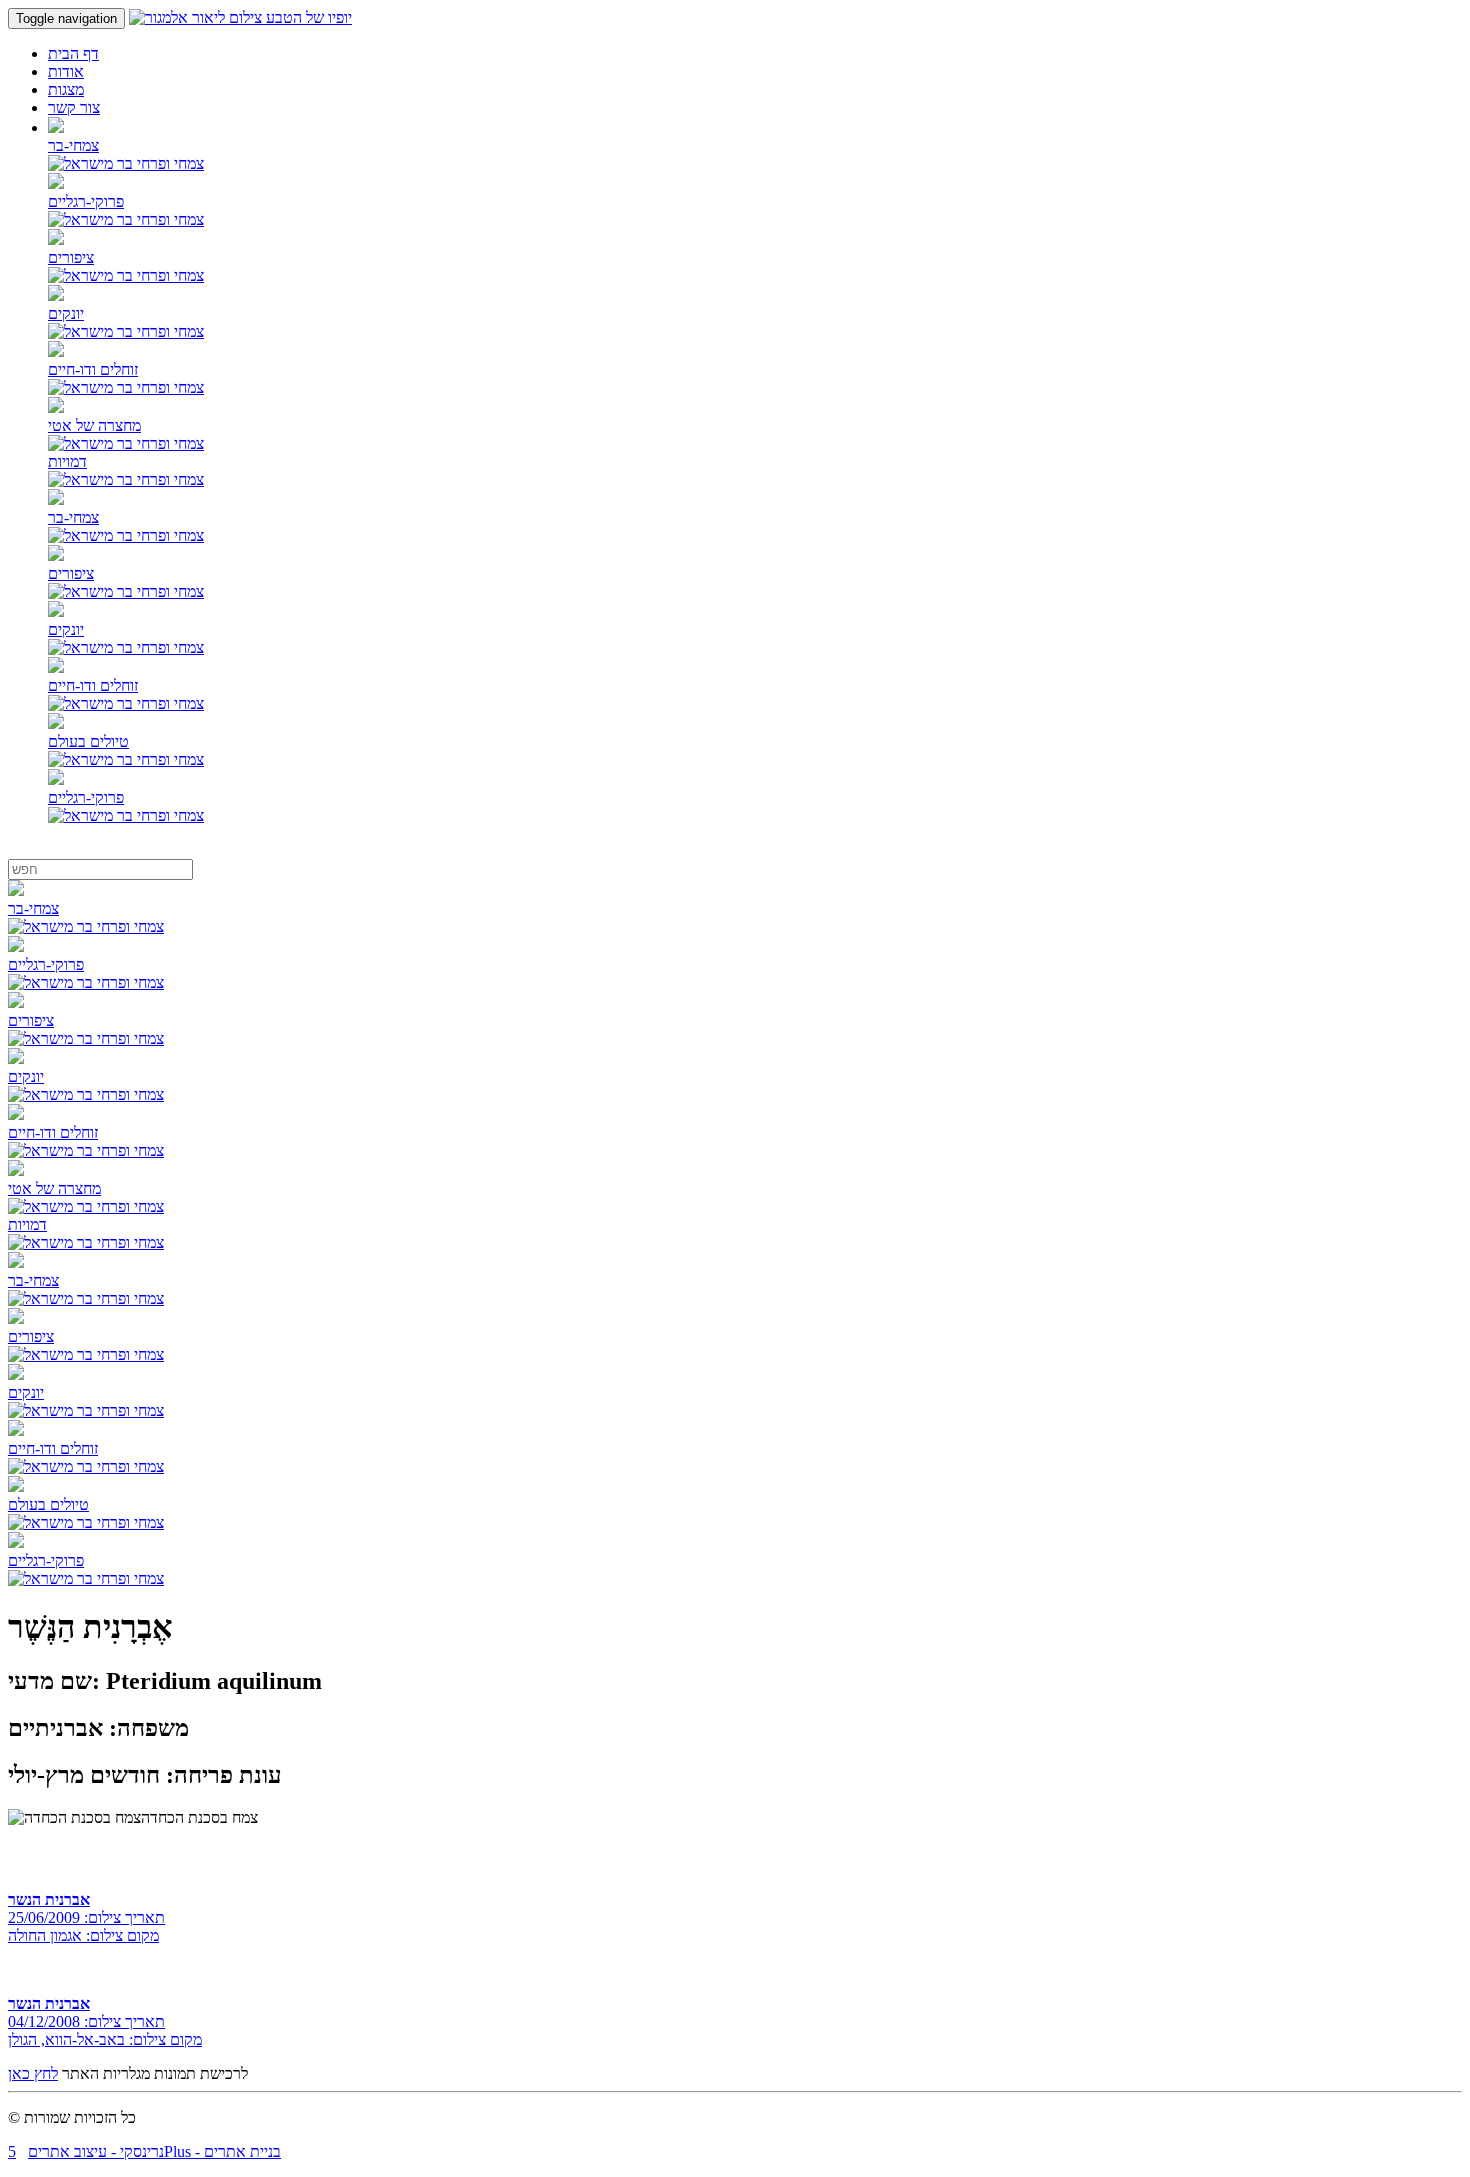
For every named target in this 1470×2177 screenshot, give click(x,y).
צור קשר (74, 107)
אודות (66, 71)
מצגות (66, 89)
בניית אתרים (242, 2151)
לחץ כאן (33, 2073)
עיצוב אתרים (67, 2151)
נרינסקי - (135, 2151)
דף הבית (73, 53)
